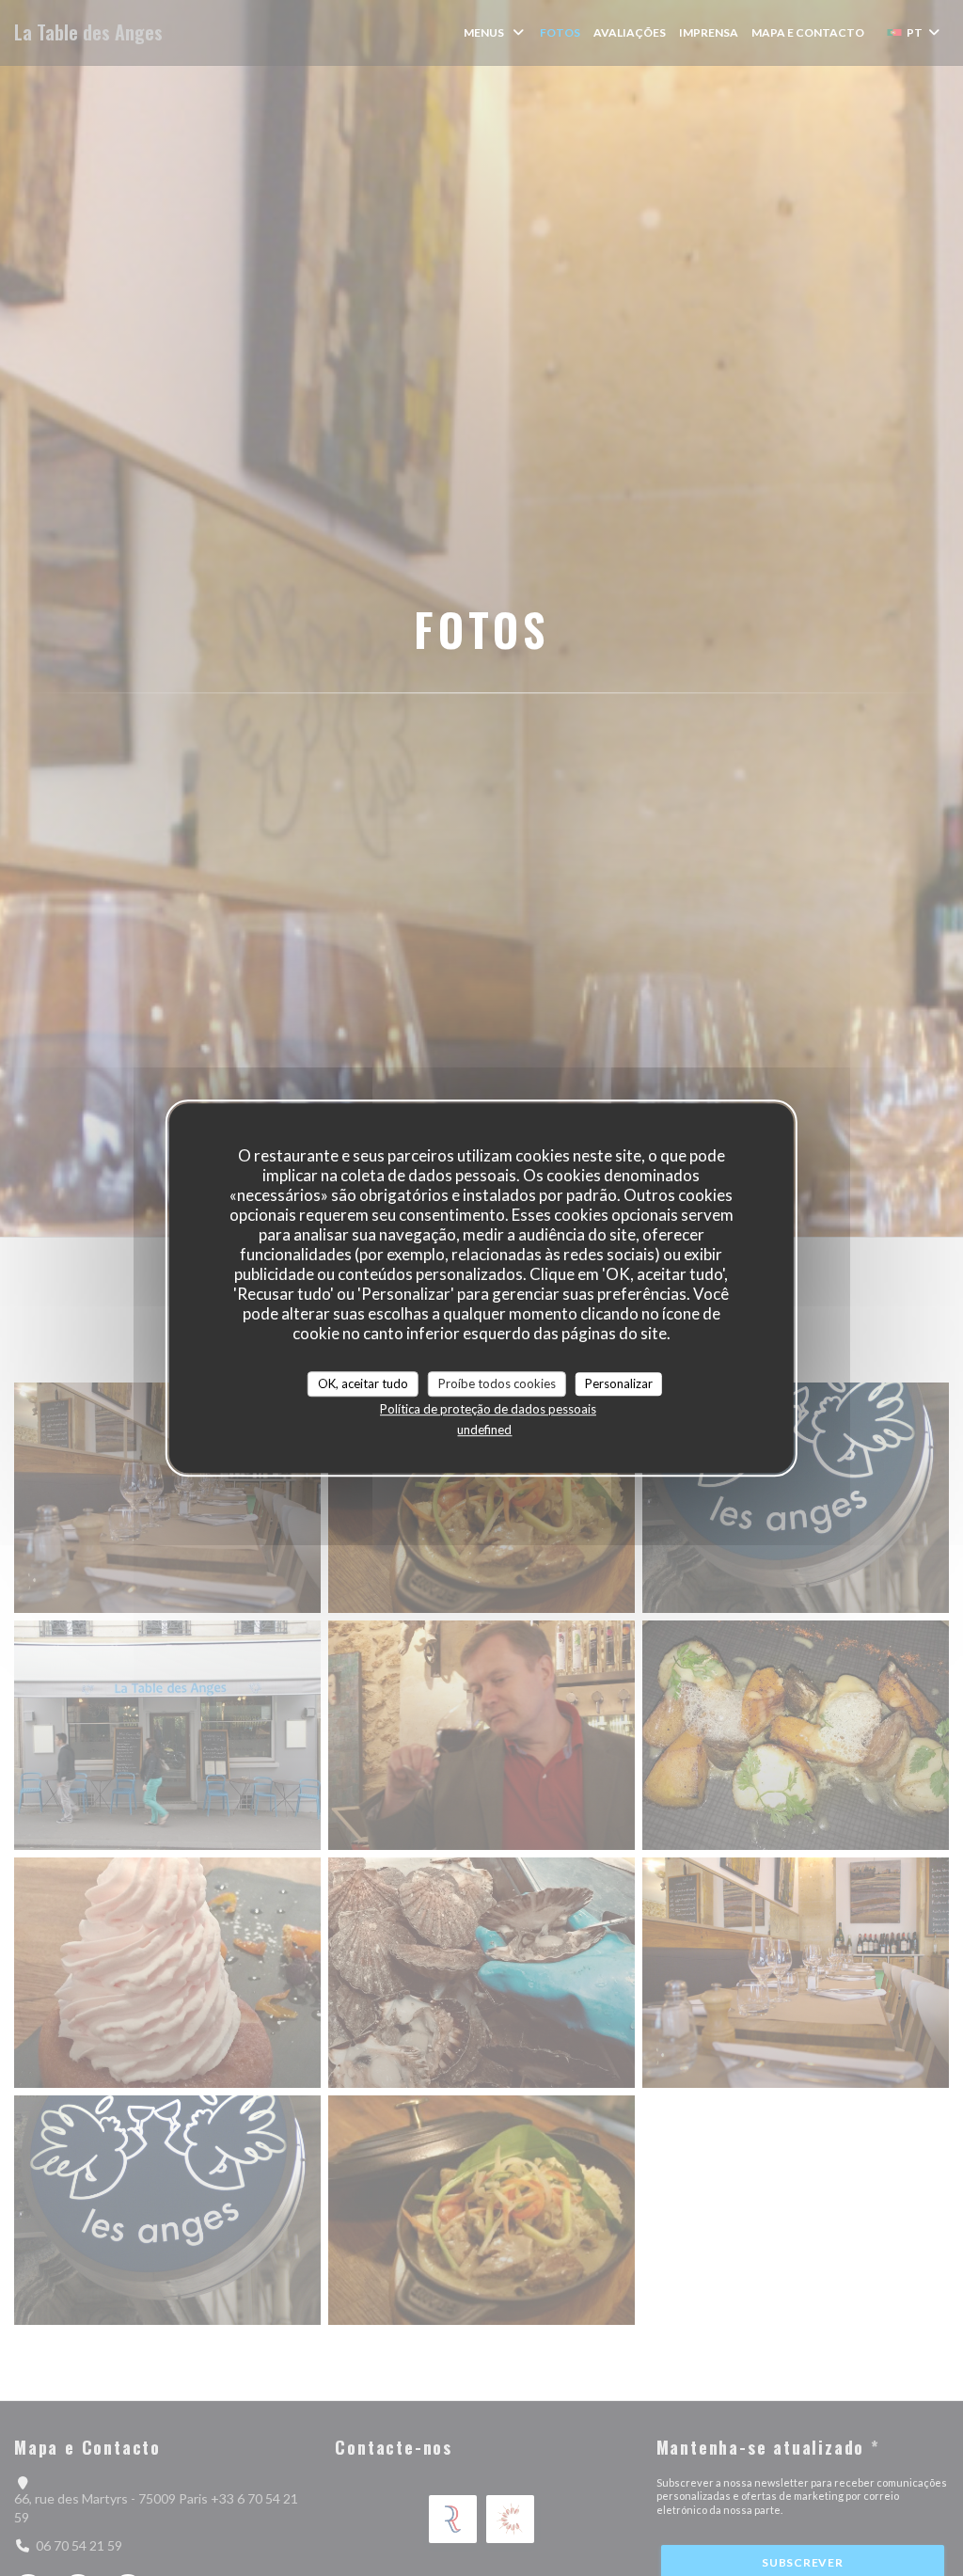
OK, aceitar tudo (363, 1383)
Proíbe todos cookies (497, 1383)
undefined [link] (484, 1430)
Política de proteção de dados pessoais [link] (488, 1409)
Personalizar (619, 1383)
